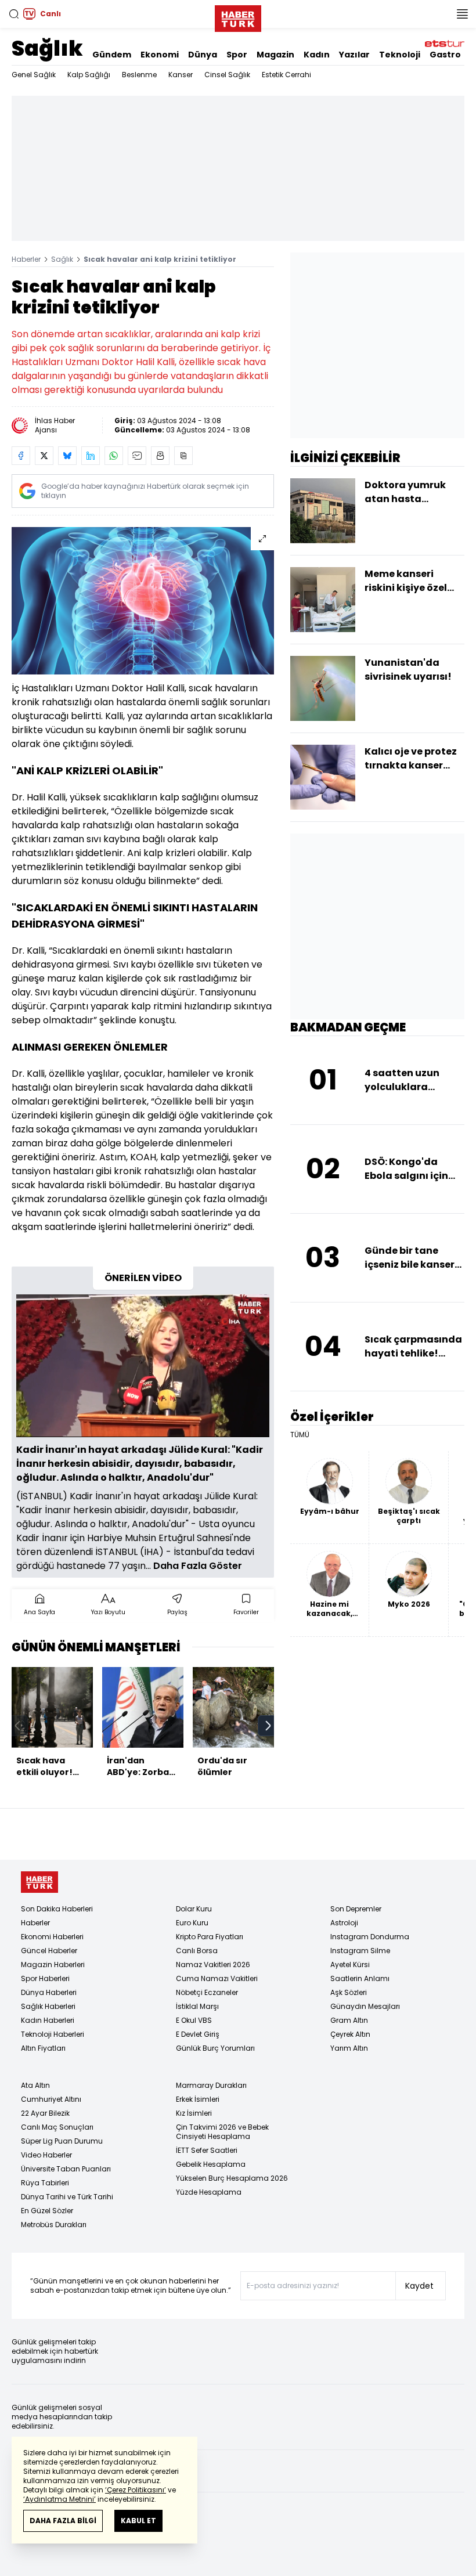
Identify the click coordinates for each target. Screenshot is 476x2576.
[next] (268, 1726)
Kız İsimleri (194, 2113)
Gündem (112, 55)
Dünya (203, 55)
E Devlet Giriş (198, 2034)
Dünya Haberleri (49, 1992)
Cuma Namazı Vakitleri (217, 1978)
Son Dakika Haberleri (57, 1909)
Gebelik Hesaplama (211, 2164)
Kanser (181, 75)
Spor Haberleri (45, 1978)
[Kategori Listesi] (462, 14)
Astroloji (344, 1923)
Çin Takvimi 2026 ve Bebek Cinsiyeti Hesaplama (222, 2132)
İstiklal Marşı (197, 2006)
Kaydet (419, 2286)
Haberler (26, 259)
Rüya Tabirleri (45, 2183)
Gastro (445, 55)
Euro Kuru (192, 1923)
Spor (237, 55)
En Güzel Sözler (47, 2211)
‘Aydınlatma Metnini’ (59, 2499)
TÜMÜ (300, 1435)
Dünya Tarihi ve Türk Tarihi (67, 2197)
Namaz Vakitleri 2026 (213, 1965)
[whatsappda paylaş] (114, 456)
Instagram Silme (360, 1951)
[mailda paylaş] (137, 456)
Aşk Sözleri (349, 1992)
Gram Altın (349, 2020)
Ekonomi (160, 55)
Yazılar (354, 55)
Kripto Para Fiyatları (210, 1937)
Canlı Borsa (197, 1951)
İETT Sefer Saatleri (207, 2150)
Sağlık (47, 48)
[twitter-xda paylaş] (44, 456)
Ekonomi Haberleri (52, 1937)
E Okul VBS (194, 2020)
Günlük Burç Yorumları (215, 2048)
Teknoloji (400, 55)
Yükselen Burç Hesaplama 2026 (232, 2178)
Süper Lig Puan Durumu (62, 2141)
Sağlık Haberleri (48, 2006)
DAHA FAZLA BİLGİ (63, 2521)
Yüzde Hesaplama (209, 2192)
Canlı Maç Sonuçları (57, 2127)
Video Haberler (46, 2155)
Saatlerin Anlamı (360, 1978)
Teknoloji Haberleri (53, 2034)
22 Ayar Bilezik (45, 2113)
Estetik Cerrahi (286, 75)
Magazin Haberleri (53, 1965)
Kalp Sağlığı (89, 75)
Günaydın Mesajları (365, 2006)
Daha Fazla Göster (198, 1566)
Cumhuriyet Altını (51, 2099)
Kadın (317, 55)
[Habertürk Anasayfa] (238, 16)
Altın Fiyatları (43, 2048)
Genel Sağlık (34, 75)
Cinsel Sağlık (227, 75)
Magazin (275, 55)
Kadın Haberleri (48, 2020)
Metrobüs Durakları (54, 2225)
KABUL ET (138, 2521)
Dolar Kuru (194, 1909)
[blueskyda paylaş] (67, 456)
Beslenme (139, 75)
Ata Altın (35, 2085)
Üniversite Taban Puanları (66, 2169)
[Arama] (14, 14)
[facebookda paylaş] (21, 456)
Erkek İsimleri (198, 2099)
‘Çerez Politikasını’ (136, 2490)
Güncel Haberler (49, 1951)
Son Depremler (356, 1909)
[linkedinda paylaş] (91, 456)
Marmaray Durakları (211, 2085)
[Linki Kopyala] (183, 456)
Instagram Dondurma (370, 1937)
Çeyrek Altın (350, 2034)
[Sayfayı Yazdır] (160, 456)
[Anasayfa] (39, 1882)
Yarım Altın (349, 2048)
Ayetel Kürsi (350, 1965)
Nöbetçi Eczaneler (207, 1992)
